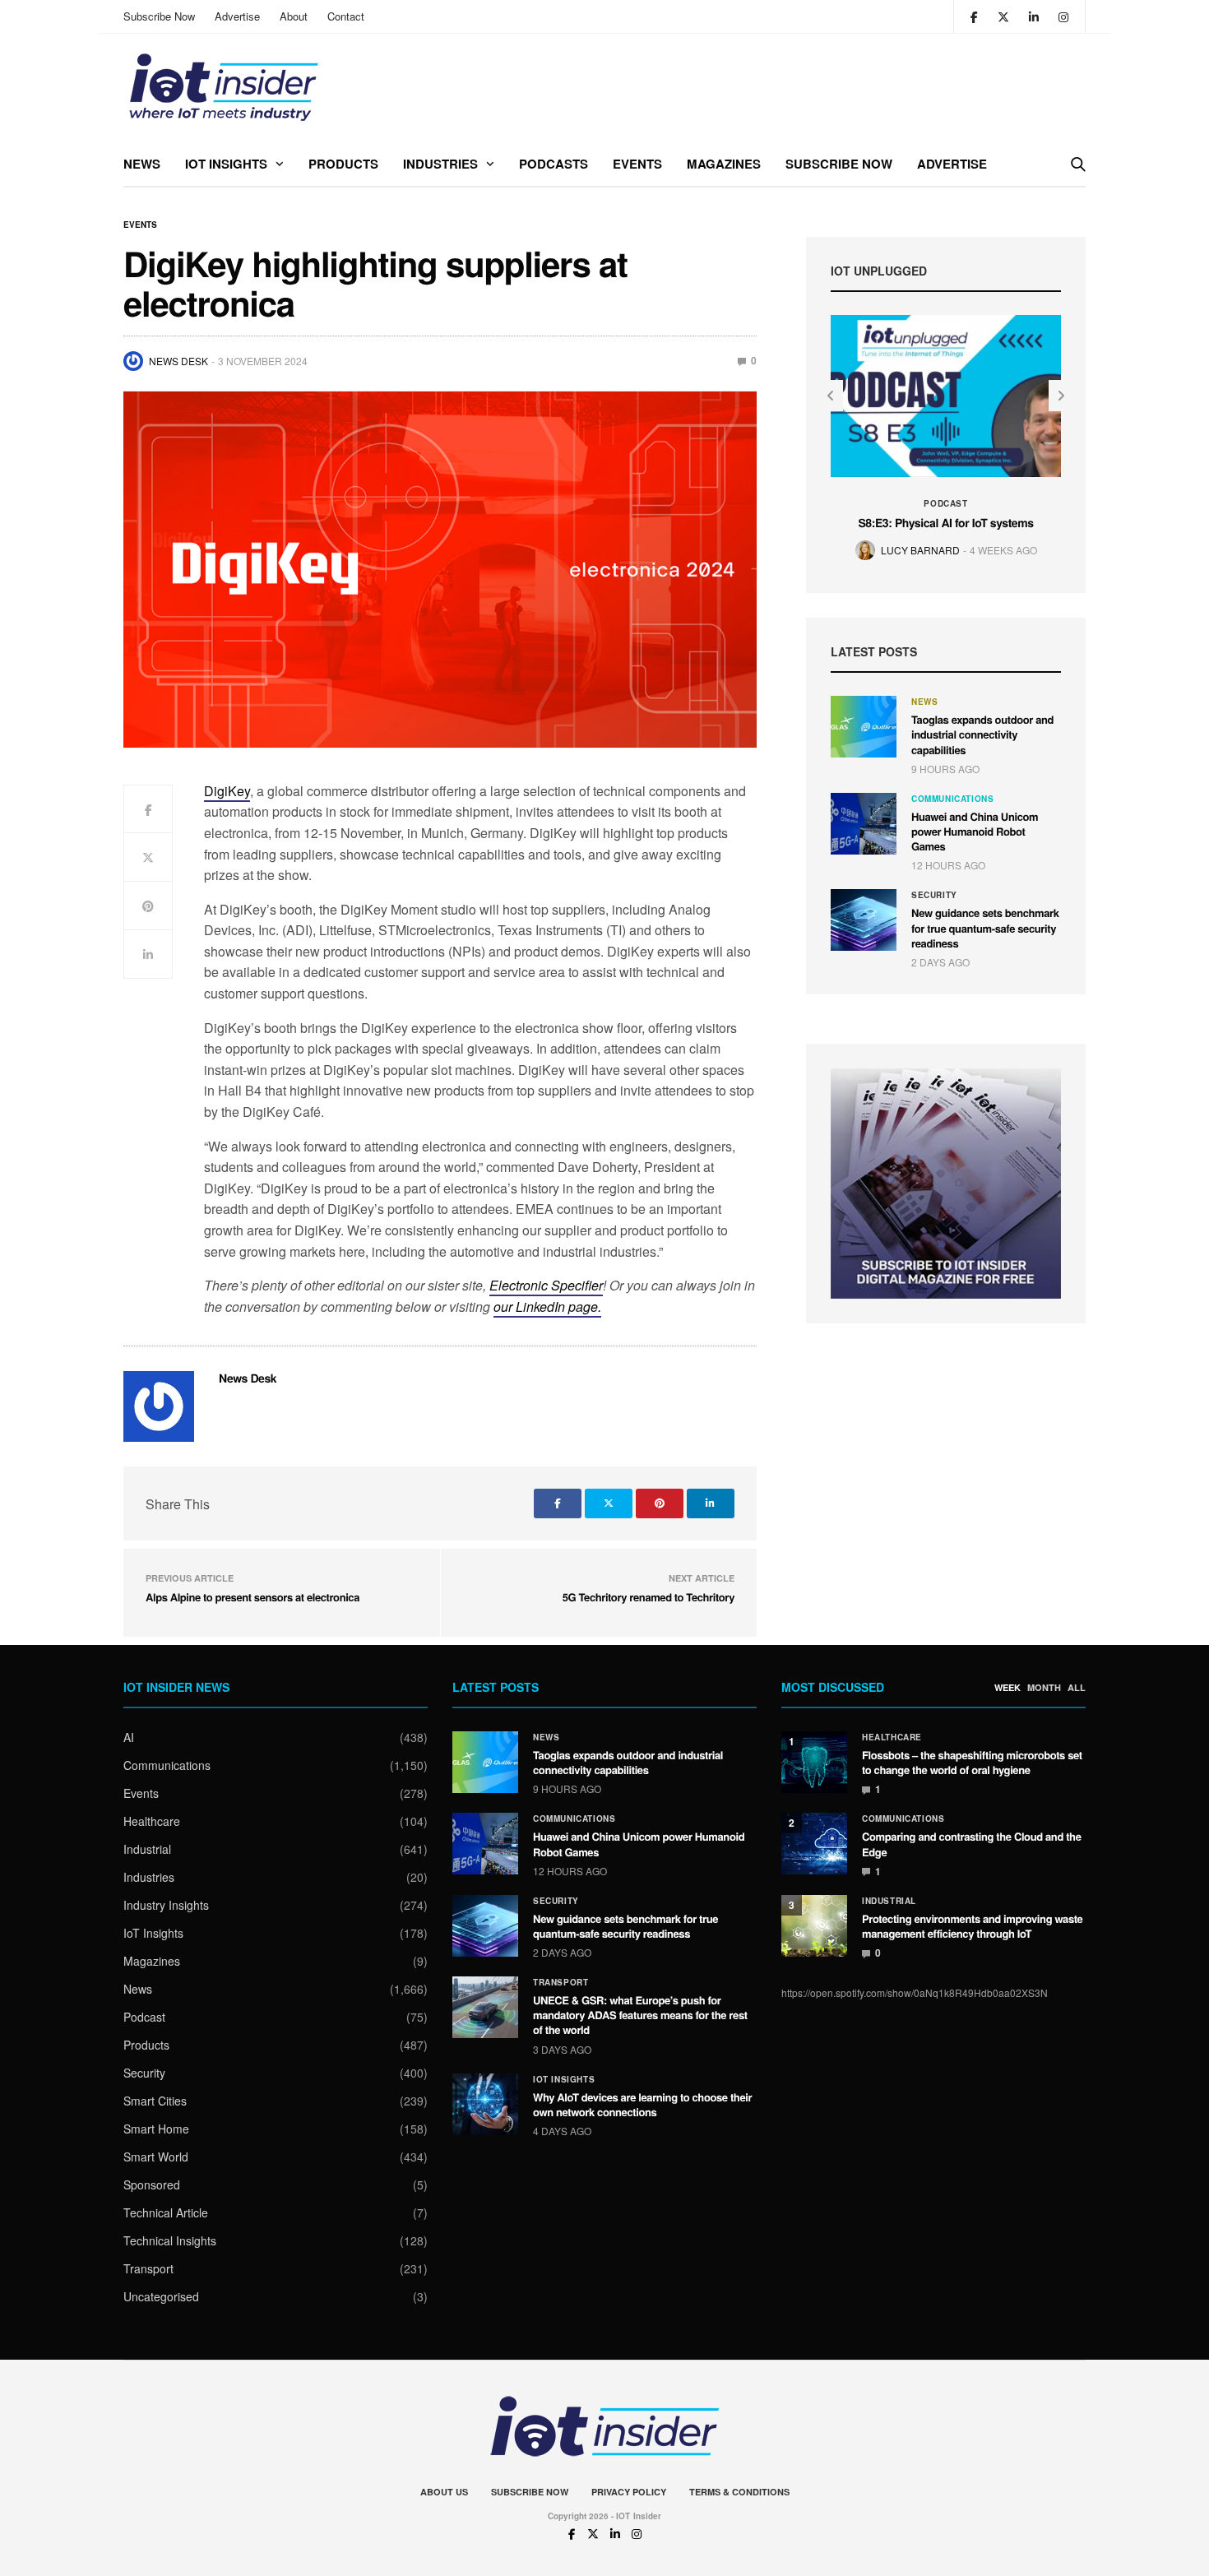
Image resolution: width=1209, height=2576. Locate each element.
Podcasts (554, 164)
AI (129, 1737)
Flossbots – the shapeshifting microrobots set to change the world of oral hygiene (972, 1762)
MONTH (1044, 1688)
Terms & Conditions (739, 2492)
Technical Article (166, 2212)
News (142, 164)
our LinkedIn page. (547, 1307)
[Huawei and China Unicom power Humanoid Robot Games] (864, 824)
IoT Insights (226, 164)
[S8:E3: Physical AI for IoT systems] (946, 396)
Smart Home (156, 2129)
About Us (444, 2492)
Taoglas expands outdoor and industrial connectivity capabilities (982, 734)
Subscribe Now (159, 16)
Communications (952, 799)
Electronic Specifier (546, 1285)
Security (934, 895)
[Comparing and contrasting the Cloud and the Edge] (814, 1844)
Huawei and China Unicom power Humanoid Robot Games (975, 831)
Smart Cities (155, 2101)
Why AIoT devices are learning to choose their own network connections (642, 2104)
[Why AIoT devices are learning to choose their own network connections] (485, 2104)
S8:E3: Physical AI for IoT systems (945, 523)
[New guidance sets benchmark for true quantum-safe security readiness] (864, 920)
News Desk (178, 361)
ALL (1077, 1688)
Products (343, 164)
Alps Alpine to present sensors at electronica (252, 1597)
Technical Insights (170, 2240)
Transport (148, 2268)
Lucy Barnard (920, 550)
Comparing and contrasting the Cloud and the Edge (972, 1844)
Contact (346, 16)
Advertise (237, 16)
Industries (440, 164)
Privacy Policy (629, 2492)
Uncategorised (161, 2296)
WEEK (1007, 1688)
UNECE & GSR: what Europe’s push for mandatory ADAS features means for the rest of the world (640, 2015)
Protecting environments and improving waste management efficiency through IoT (972, 1926)
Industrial (147, 1849)
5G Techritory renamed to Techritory (649, 1597)
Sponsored (152, 2185)
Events (637, 164)
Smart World (156, 2157)
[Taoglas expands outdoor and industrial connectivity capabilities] (864, 727)
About (294, 16)
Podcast (945, 503)
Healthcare (152, 1821)
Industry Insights (166, 1905)
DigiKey (227, 791)
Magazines (724, 164)
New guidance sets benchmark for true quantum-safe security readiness (985, 927)
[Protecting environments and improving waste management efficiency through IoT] (814, 1926)
